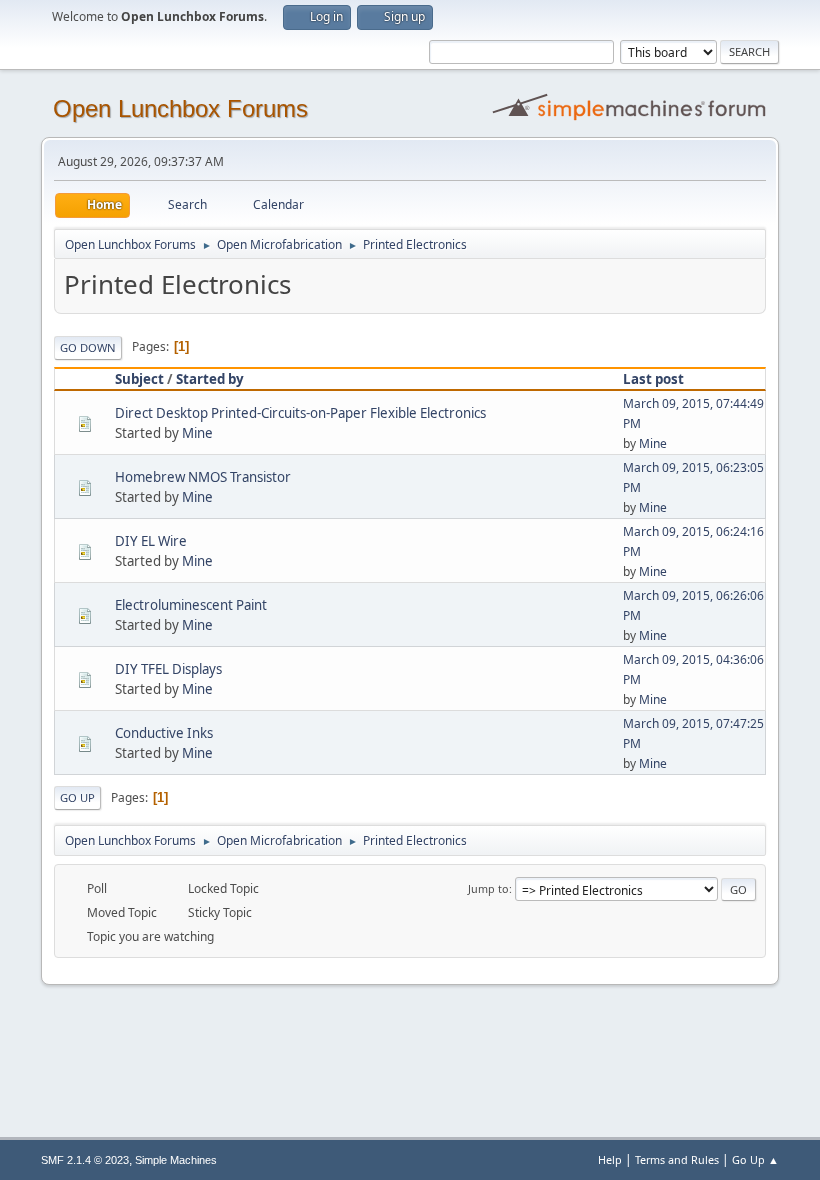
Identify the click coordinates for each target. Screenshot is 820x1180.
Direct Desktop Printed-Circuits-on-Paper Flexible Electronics (300, 413)
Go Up (77, 797)
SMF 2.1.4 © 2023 (85, 1160)
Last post (653, 379)
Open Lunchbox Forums (180, 108)
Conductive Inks (164, 733)
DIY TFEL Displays (168, 669)
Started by (210, 379)
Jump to (488, 888)
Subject (139, 379)
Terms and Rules (677, 1159)
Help (610, 1159)
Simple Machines (176, 1160)
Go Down (88, 347)
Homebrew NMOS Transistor (203, 477)
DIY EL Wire (151, 541)
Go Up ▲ (755, 1159)
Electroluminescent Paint (191, 605)
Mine (197, 433)
